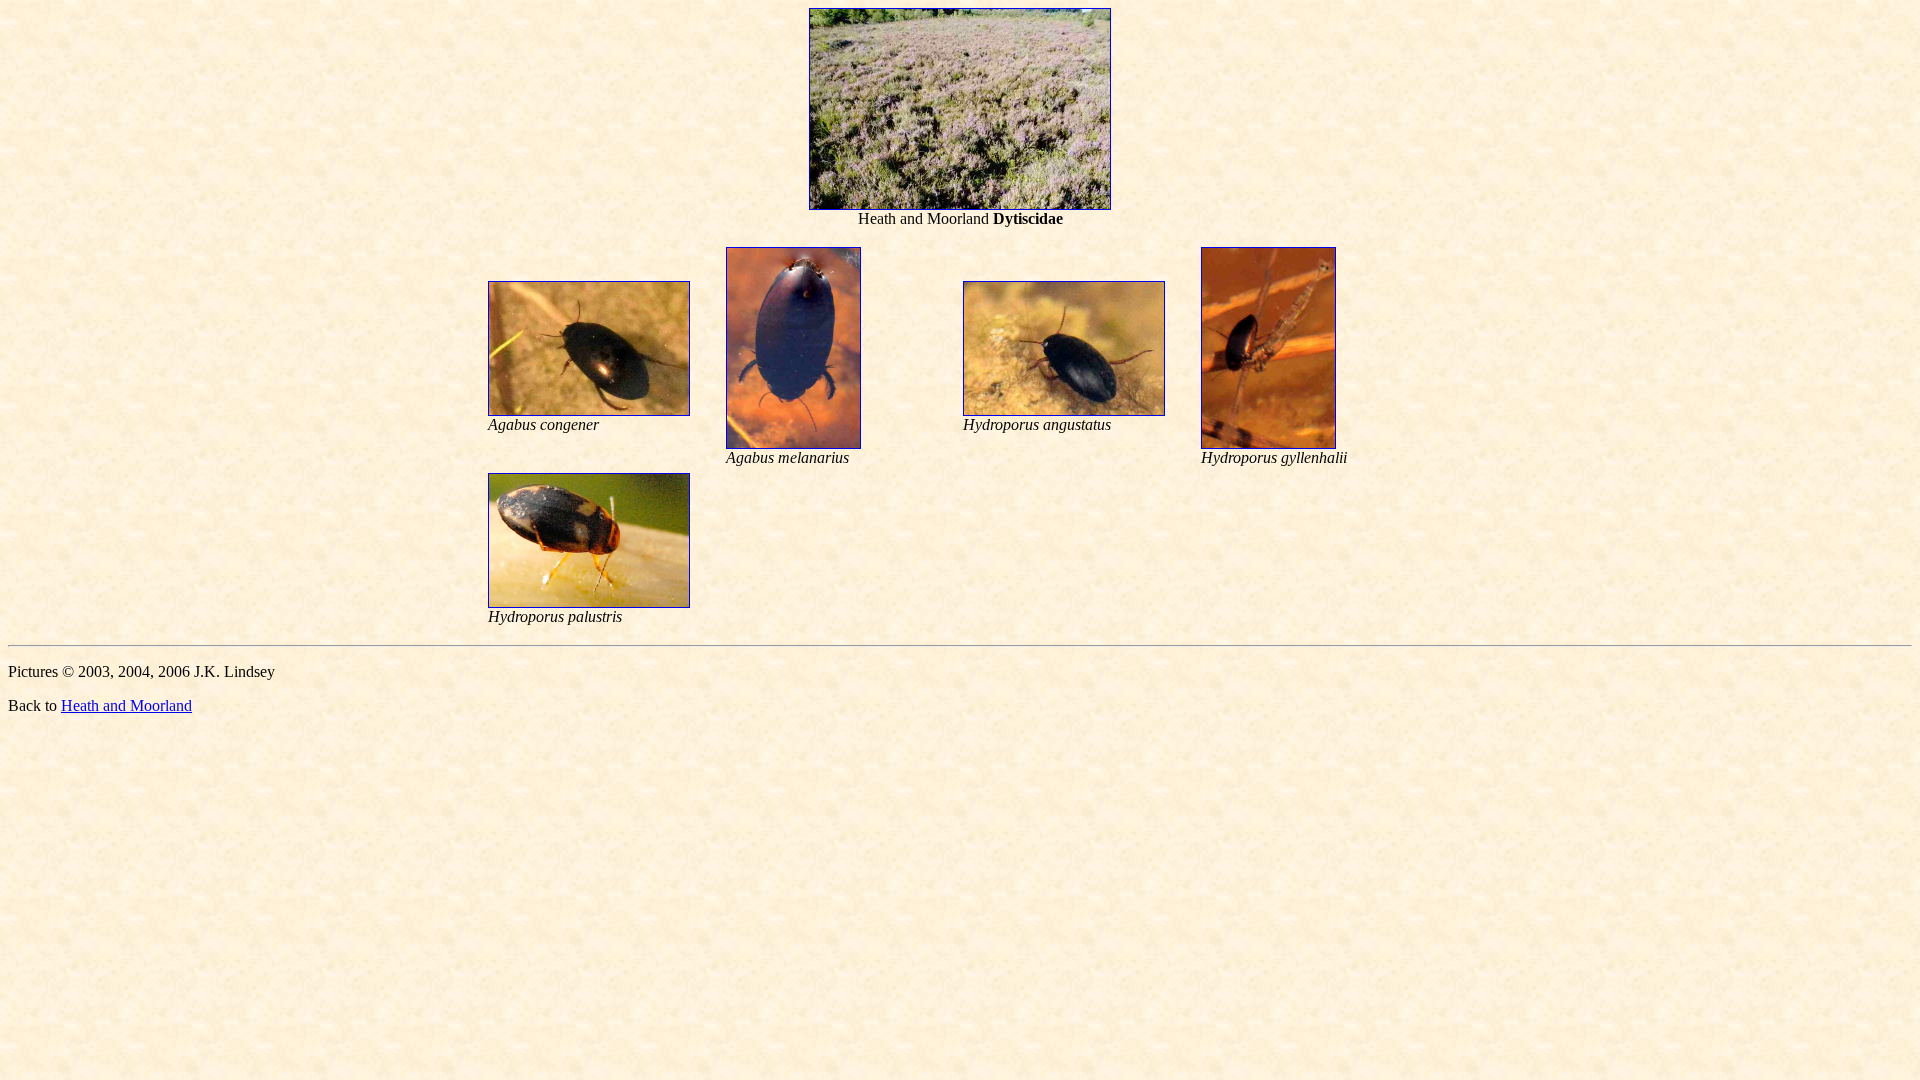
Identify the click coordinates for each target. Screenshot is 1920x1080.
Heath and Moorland (126, 705)
